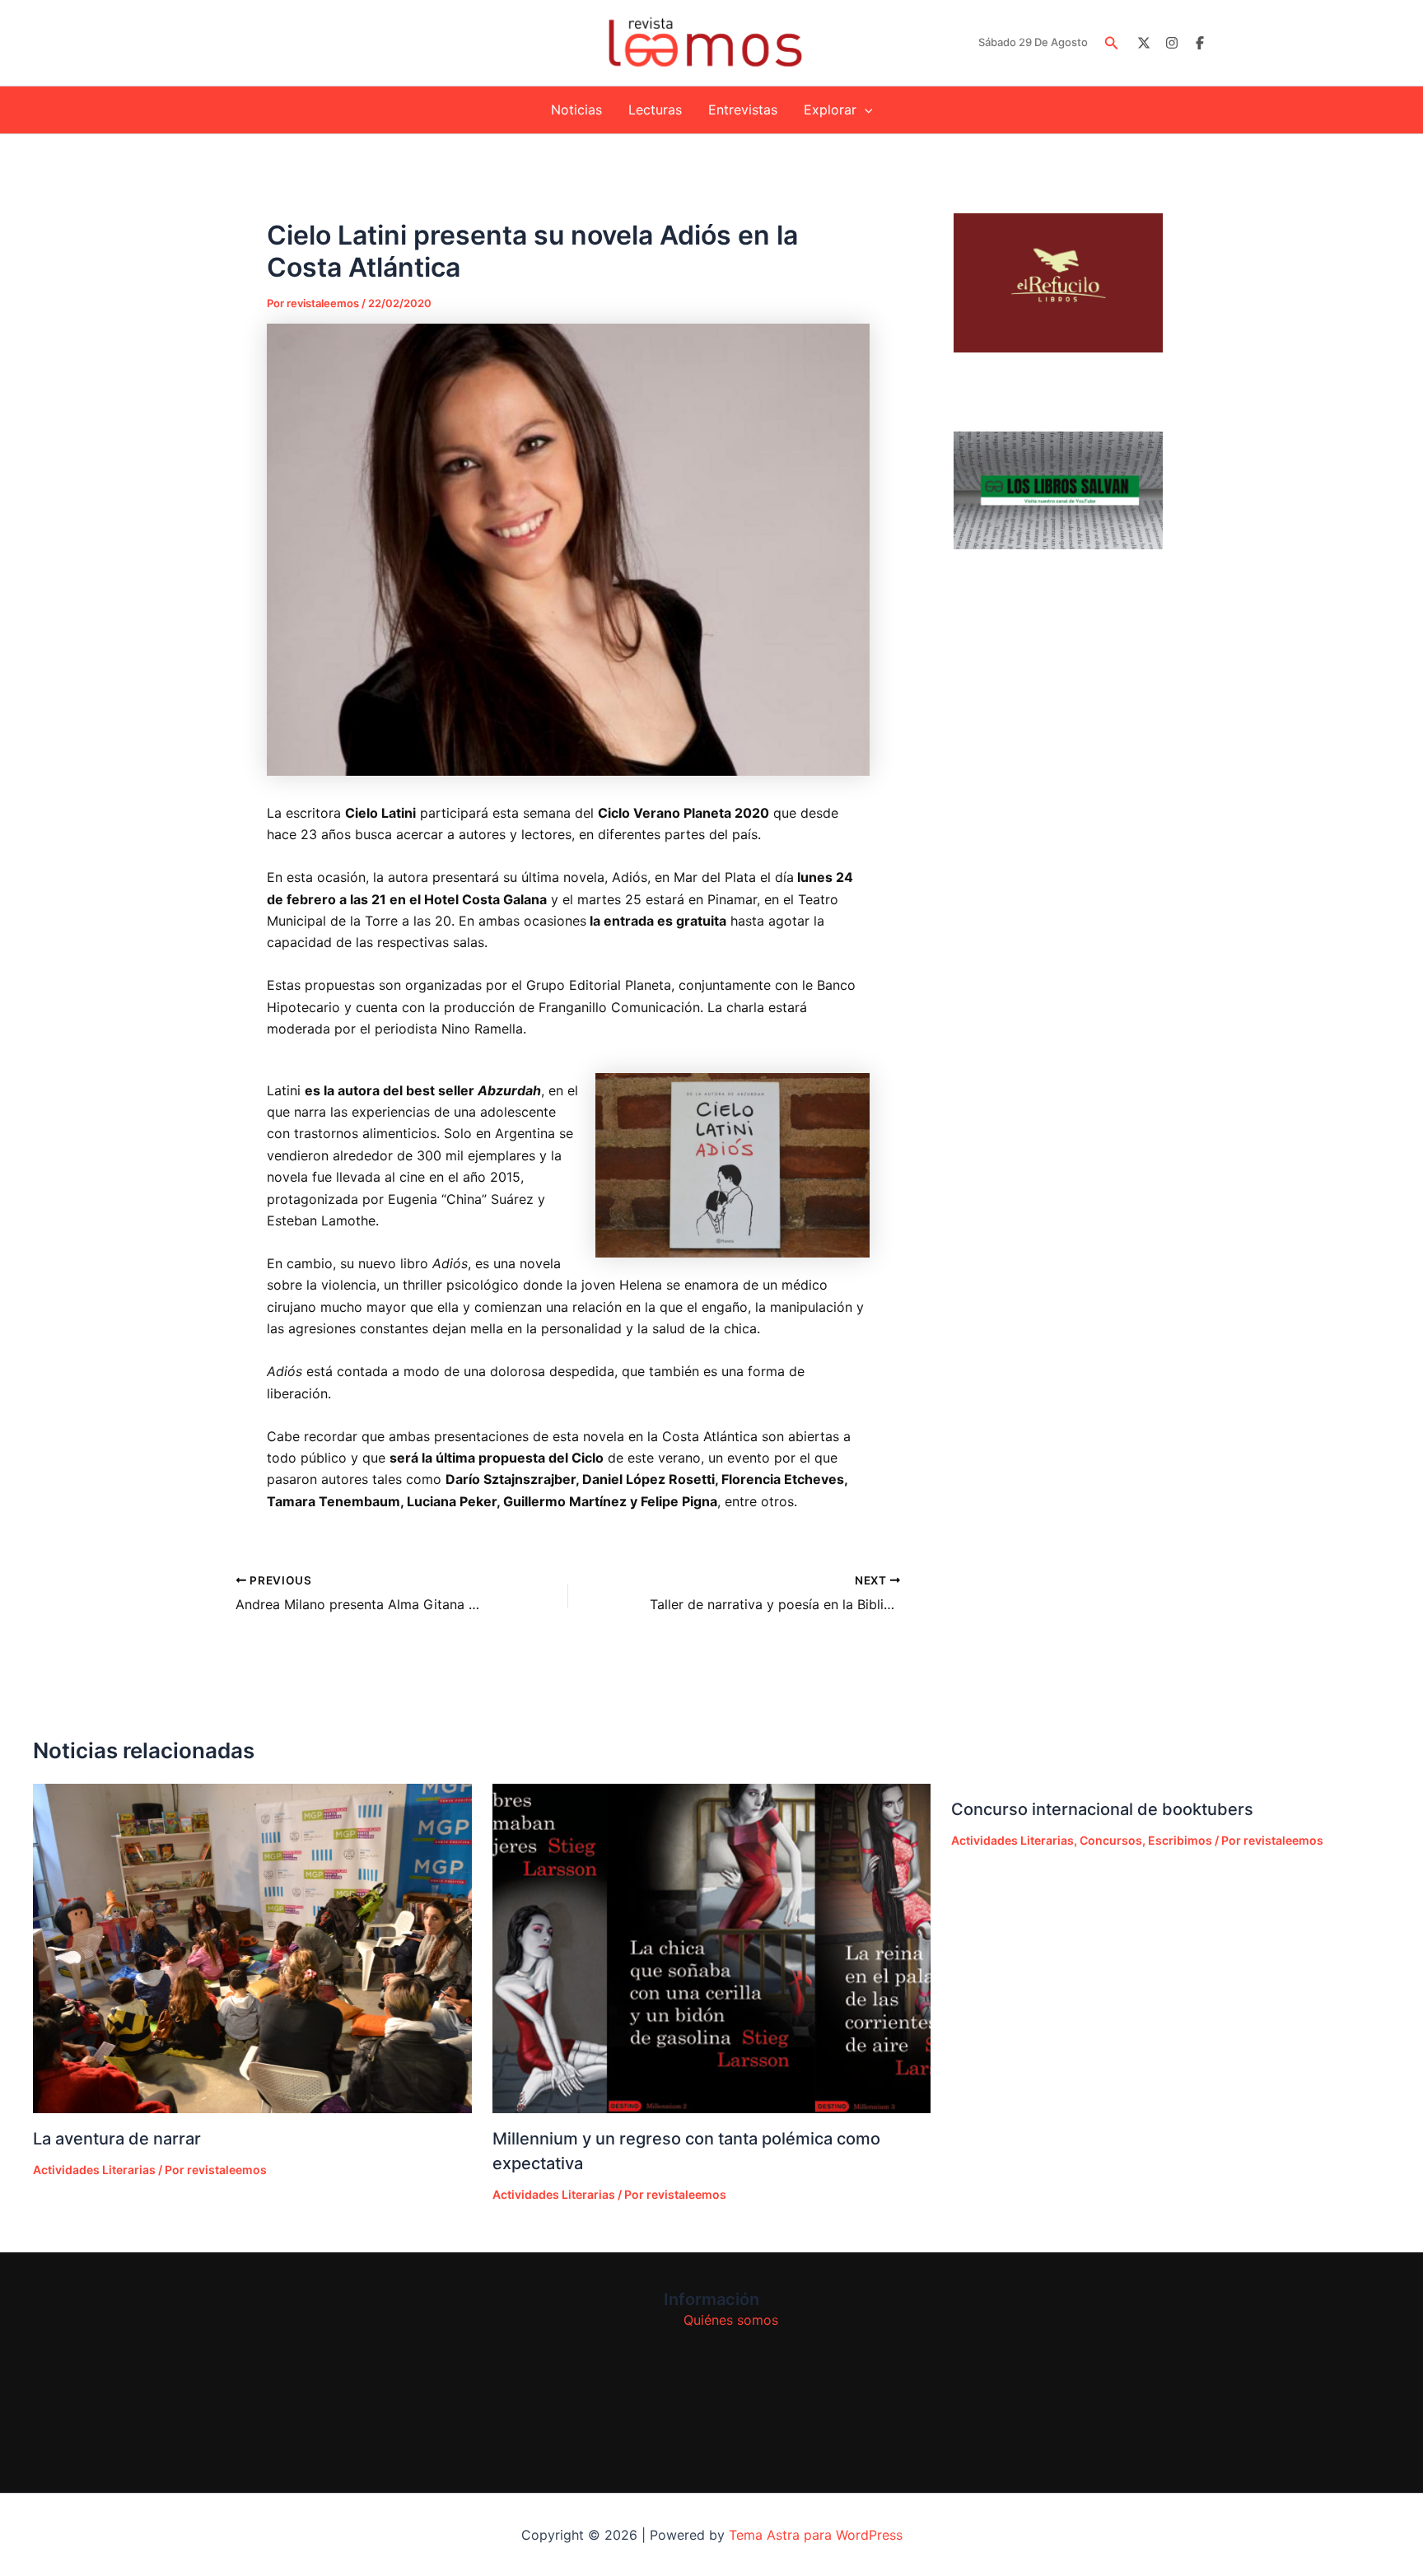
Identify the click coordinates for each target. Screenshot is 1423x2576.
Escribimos (1180, 1840)
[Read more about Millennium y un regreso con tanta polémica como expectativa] (712, 1948)
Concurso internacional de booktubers (1102, 1809)
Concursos (1111, 1840)
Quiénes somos (731, 2320)
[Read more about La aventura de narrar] (252, 1948)
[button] (1112, 43)
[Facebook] (1200, 43)
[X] (1144, 43)
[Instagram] (1172, 43)
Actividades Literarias (94, 2170)
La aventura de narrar (117, 2139)
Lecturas (655, 110)
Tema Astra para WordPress (816, 2535)
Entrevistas (743, 110)
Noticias (576, 110)
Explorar (830, 110)
